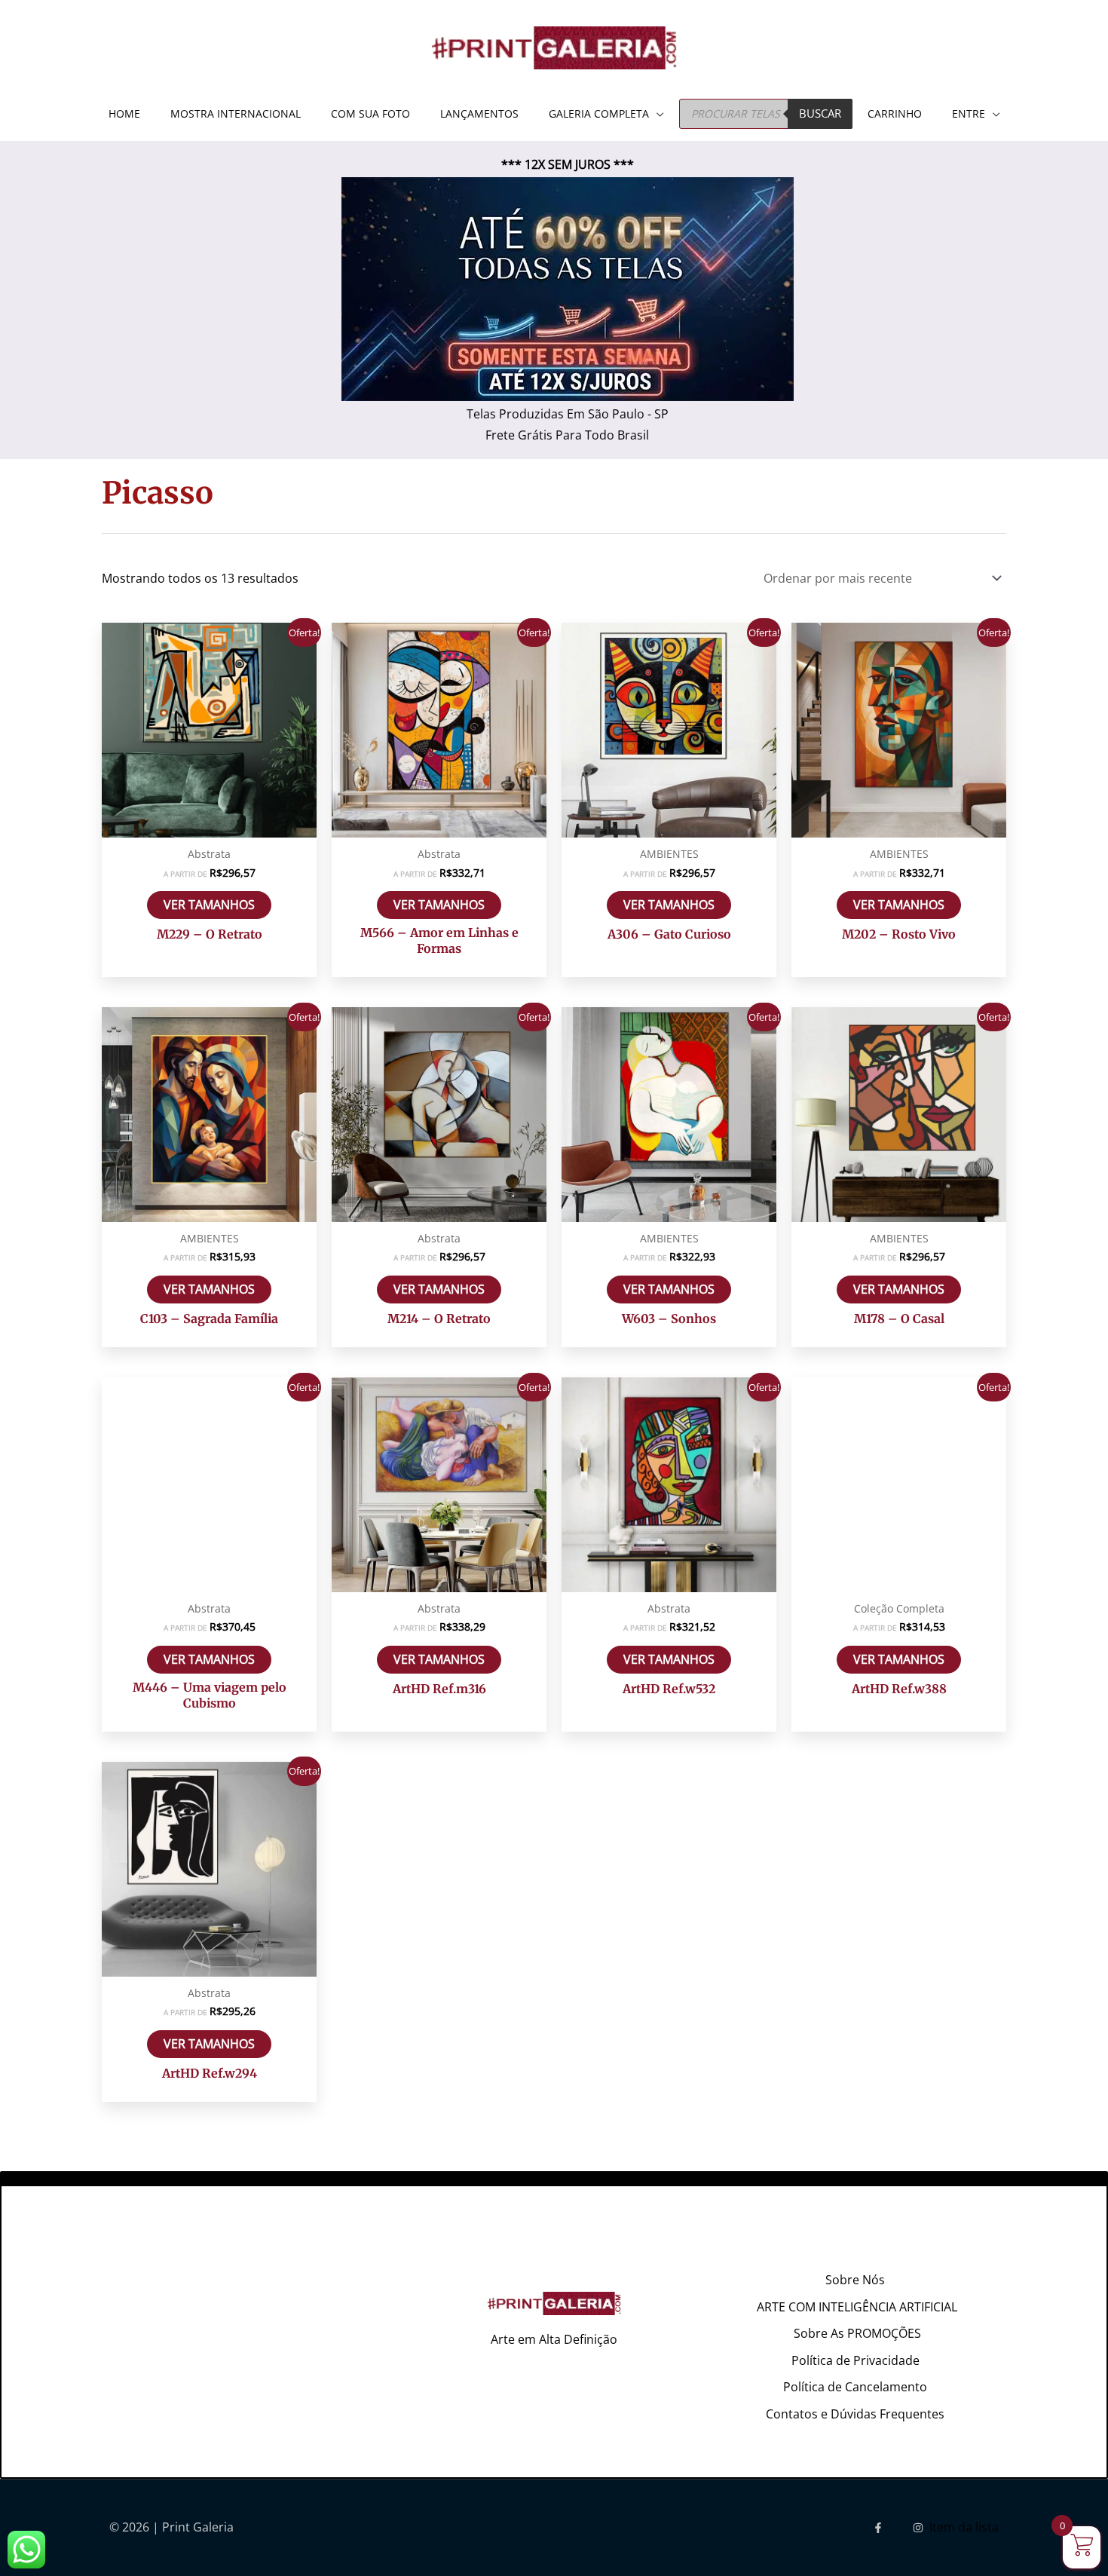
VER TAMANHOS (209, 905)
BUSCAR (820, 113)
